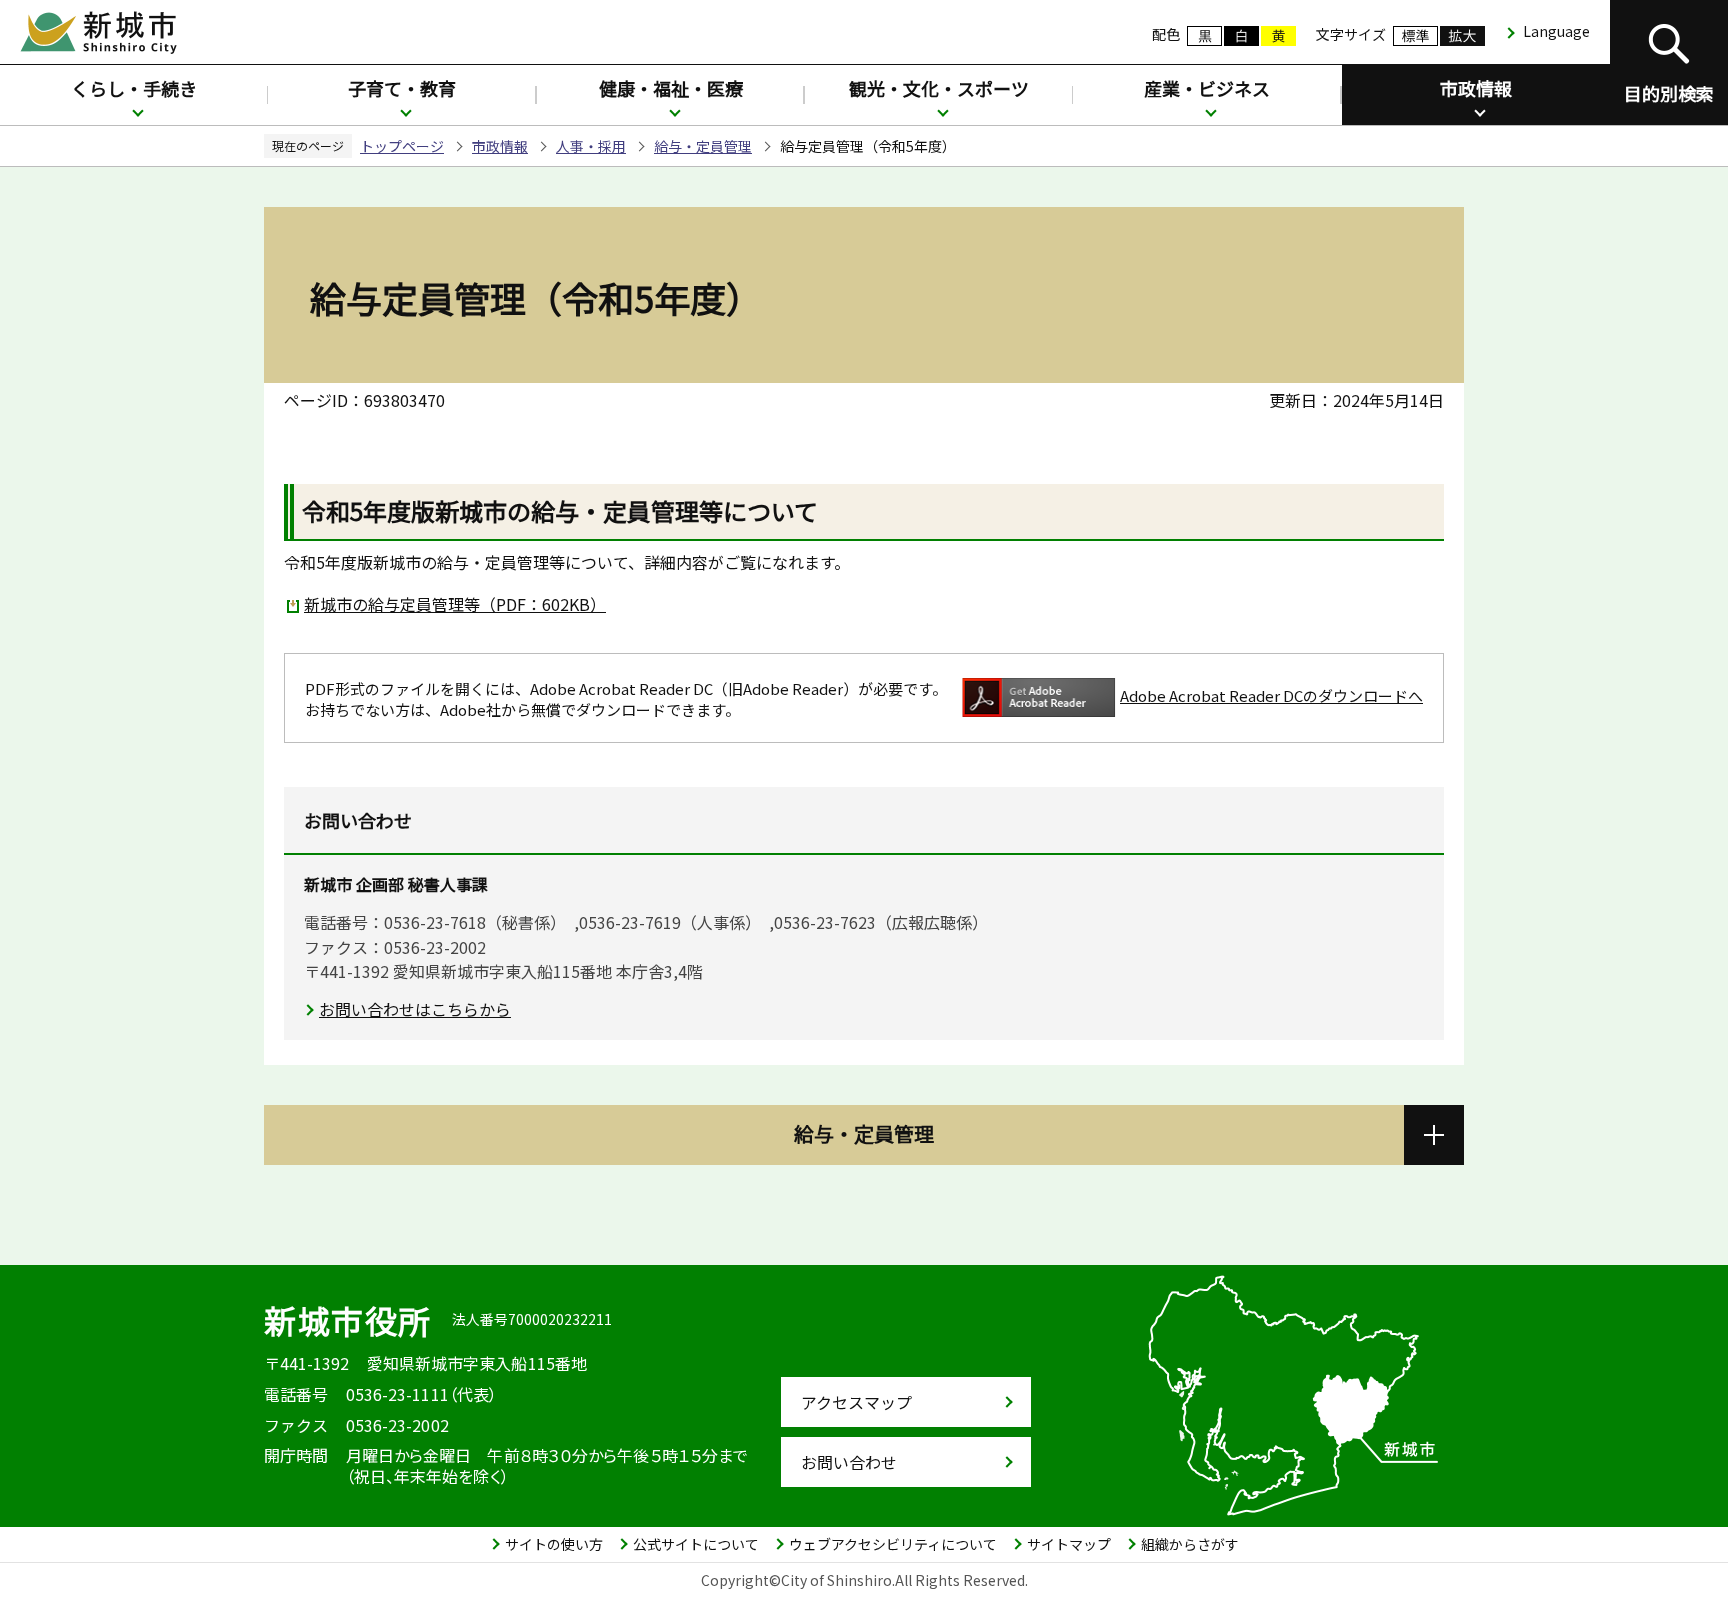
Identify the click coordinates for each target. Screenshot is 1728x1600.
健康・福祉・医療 (671, 88)
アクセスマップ (856, 1402)
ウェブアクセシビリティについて (893, 1544)
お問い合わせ (849, 1462)
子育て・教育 (402, 88)
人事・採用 (591, 146)
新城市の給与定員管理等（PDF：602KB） (455, 604)
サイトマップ (1069, 1544)
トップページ (402, 146)
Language (1556, 31)
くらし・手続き (134, 88)
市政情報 (1476, 88)
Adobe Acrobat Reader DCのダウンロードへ (1271, 695)
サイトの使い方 (554, 1544)
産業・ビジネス (1207, 88)
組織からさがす (1190, 1544)
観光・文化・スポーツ (939, 88)
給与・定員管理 (703, 146)
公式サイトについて (696, 1544)
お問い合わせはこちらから (415, 1009)
